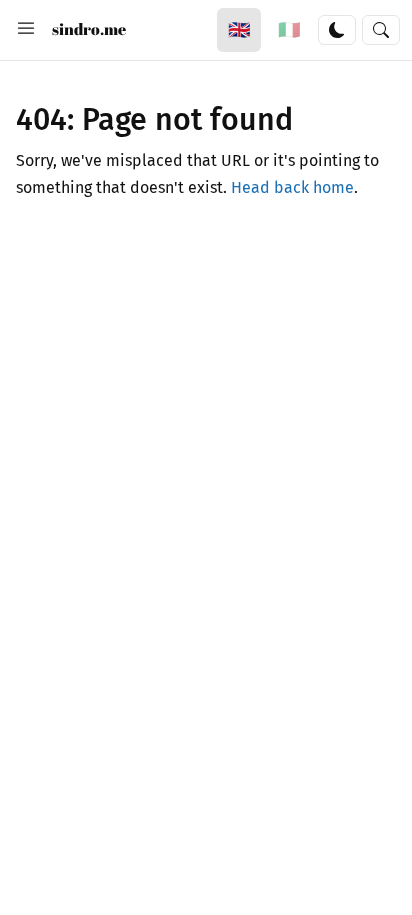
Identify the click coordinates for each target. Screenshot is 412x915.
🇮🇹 (289, 30)
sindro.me (89, 29)
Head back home (292, 187)
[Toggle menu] (26, 30)
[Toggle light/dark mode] (337, 30)
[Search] (381, 30)
